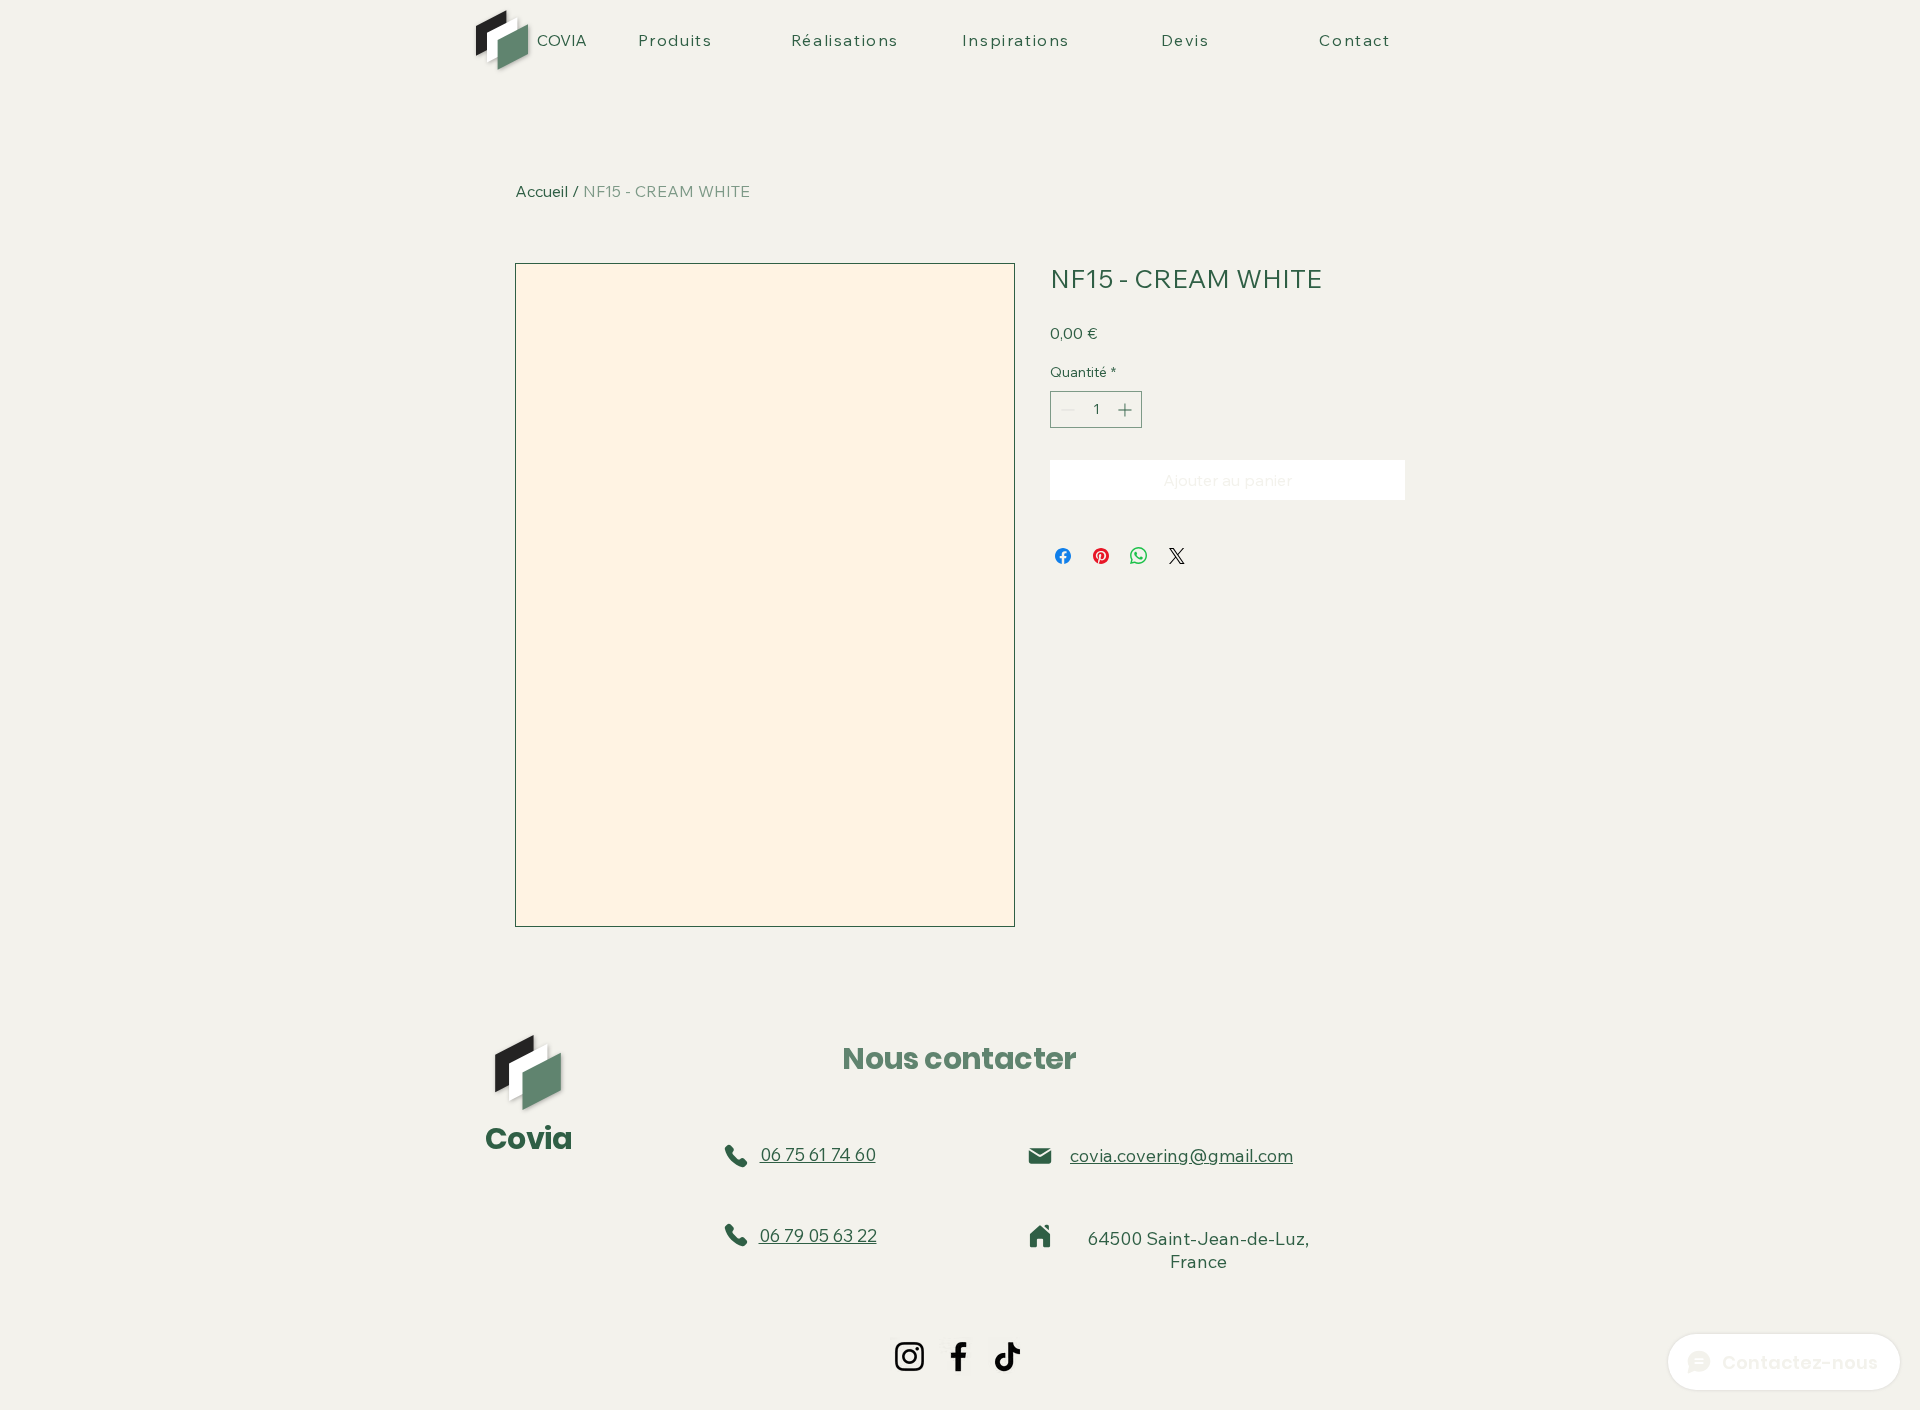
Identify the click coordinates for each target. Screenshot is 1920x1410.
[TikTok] (1007, 1356)
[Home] (1040, 1236)
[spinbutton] (1096, 409)
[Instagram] (909, 1356)
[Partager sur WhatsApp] (1139, 556)
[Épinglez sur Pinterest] (1101, 556)
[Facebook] (958, 1356)
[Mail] (1040, 1156)
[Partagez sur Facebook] (1063, 556)
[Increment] (1126, 409)
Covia (528, 1138)
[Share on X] (1177, 556)
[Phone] (736, 1156)
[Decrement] (1065, 409)
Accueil (541, 191)
